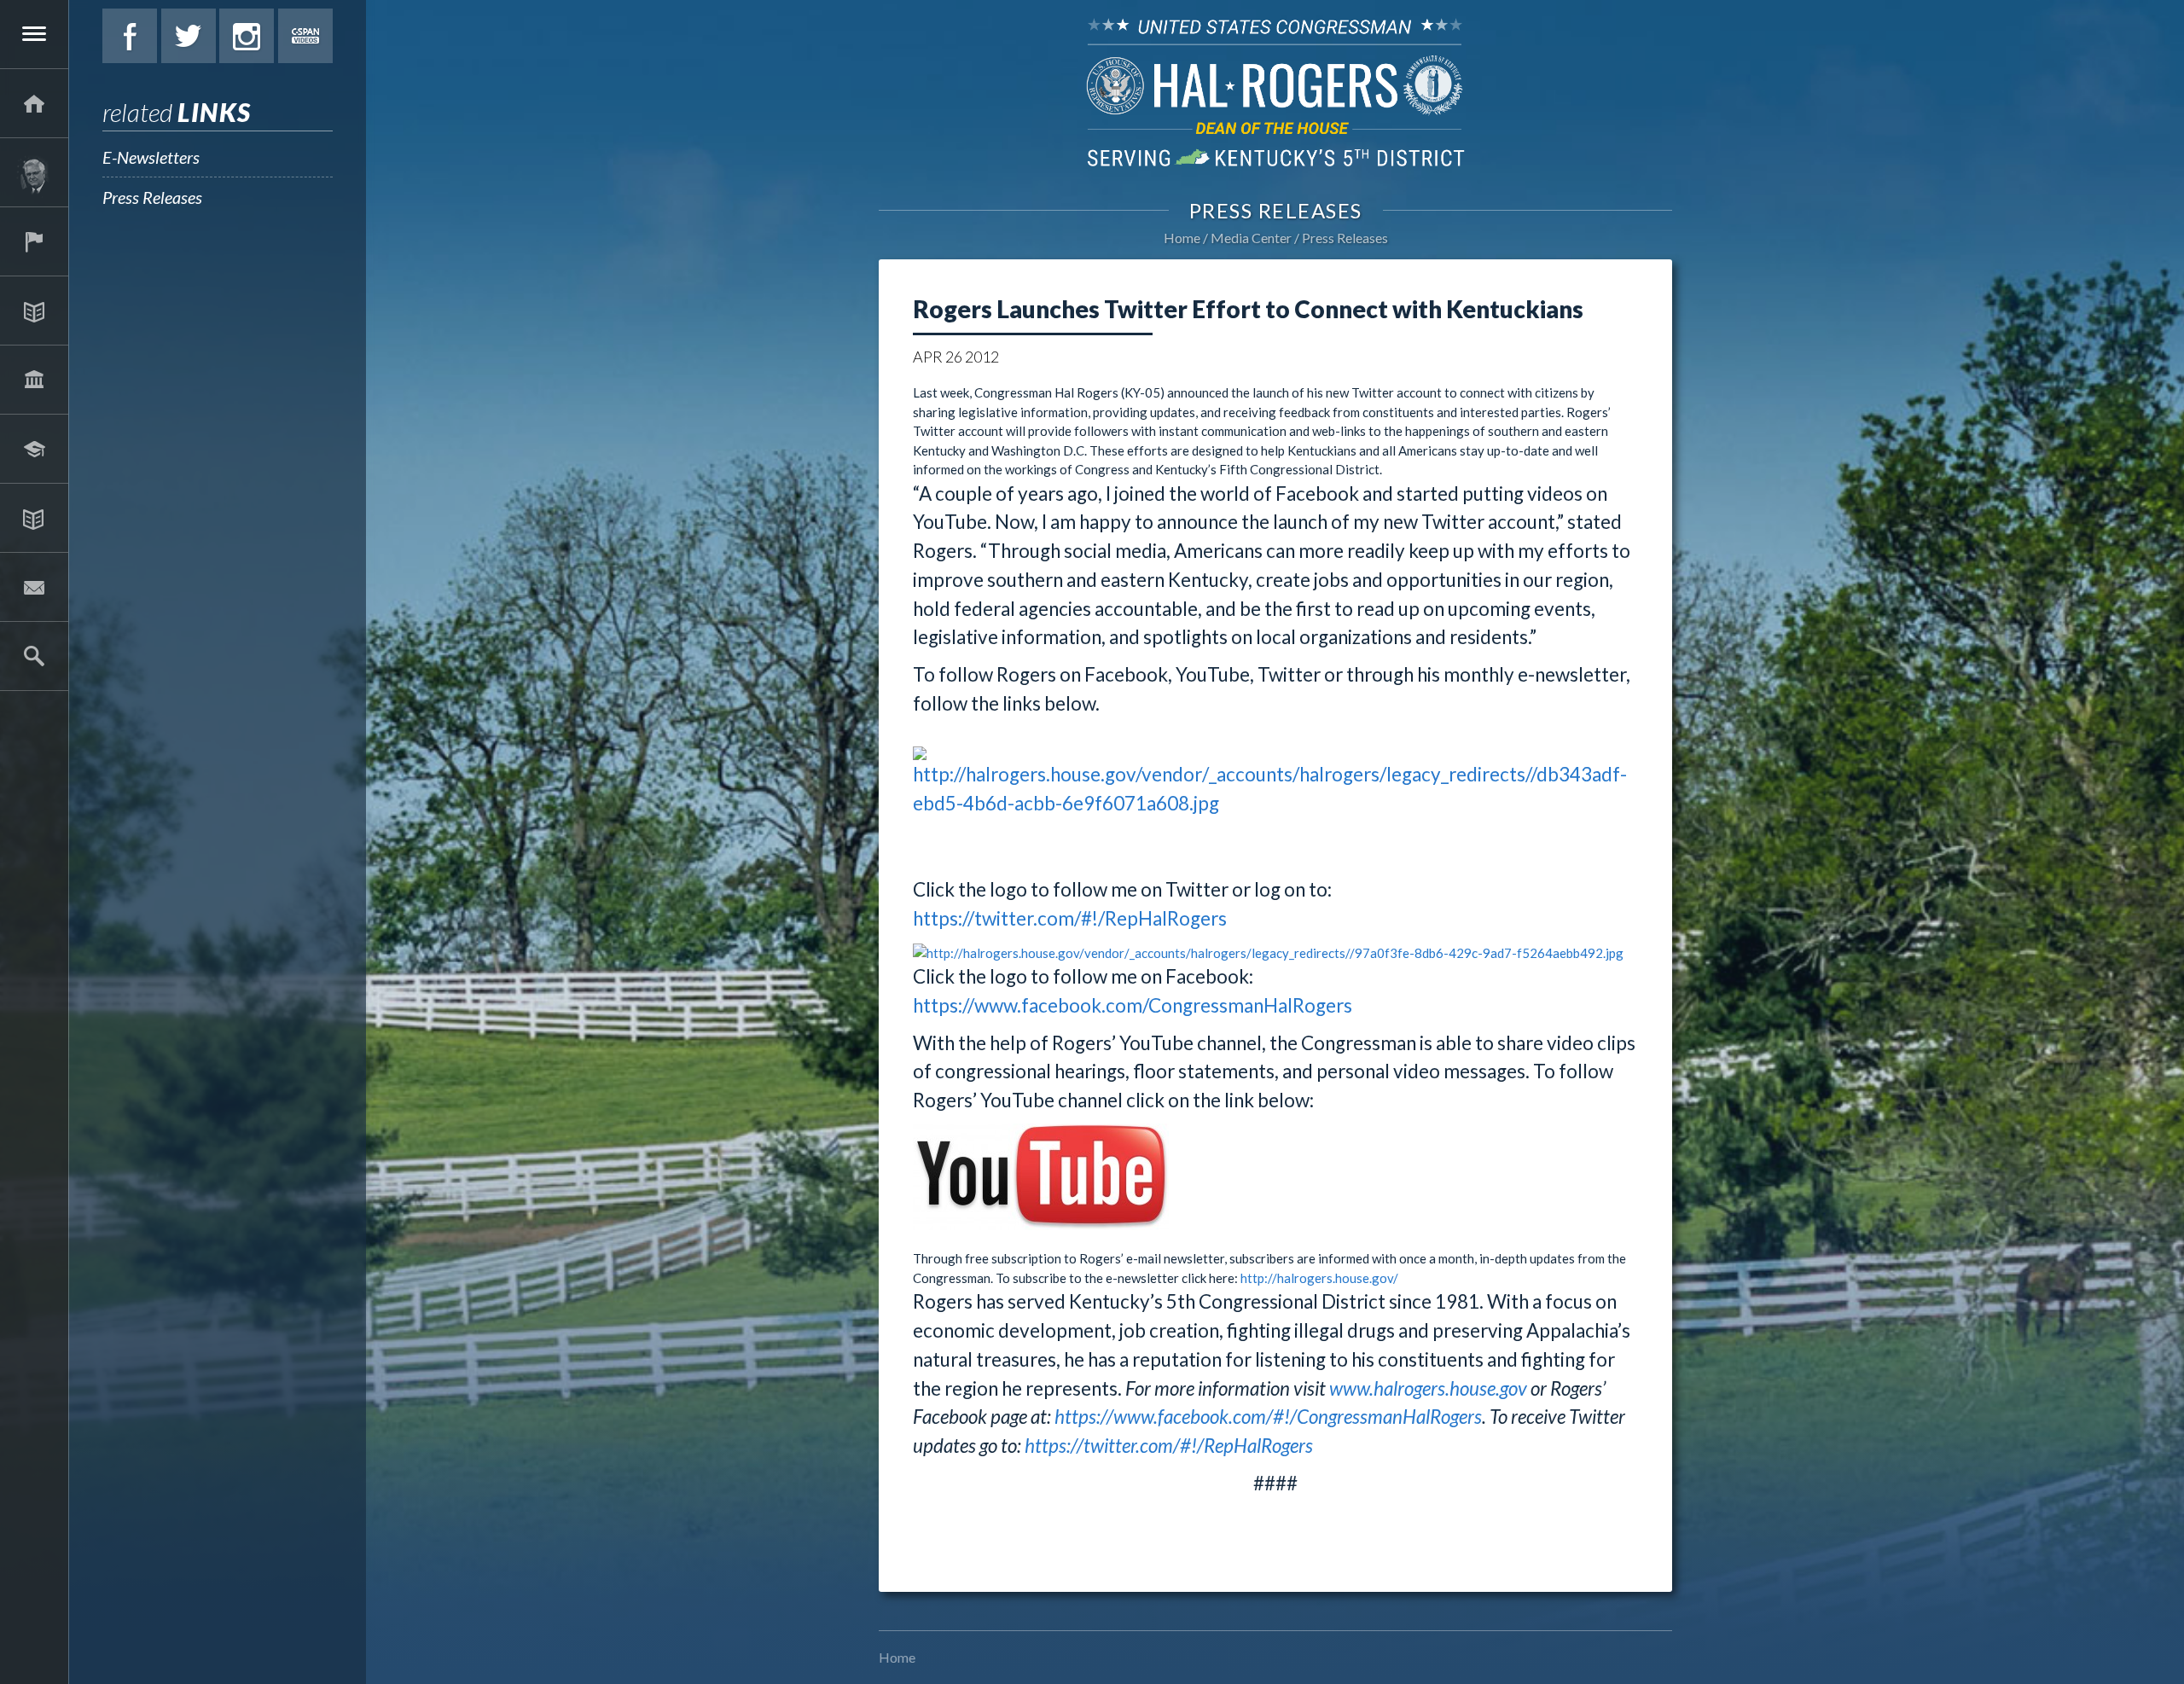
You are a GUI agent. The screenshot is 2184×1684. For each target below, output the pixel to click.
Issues (34, 311)
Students (34, 449)
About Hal (34, 172)
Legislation (34, 380)
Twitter (189, 36)
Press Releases (152, 197)
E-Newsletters (151, 157)
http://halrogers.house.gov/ (1319, 1278)
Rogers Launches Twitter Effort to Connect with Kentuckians (1248, 309)
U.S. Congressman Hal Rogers (1275, 92)
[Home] (34, 103)
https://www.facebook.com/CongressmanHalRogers (1133, 1005)
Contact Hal (34, 587)
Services (34, 241)
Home (1182, 238)
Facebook (130, 36)
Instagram (247, 36)
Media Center (34, 518)
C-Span (305, 36)
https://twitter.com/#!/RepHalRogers (1070, 918)
